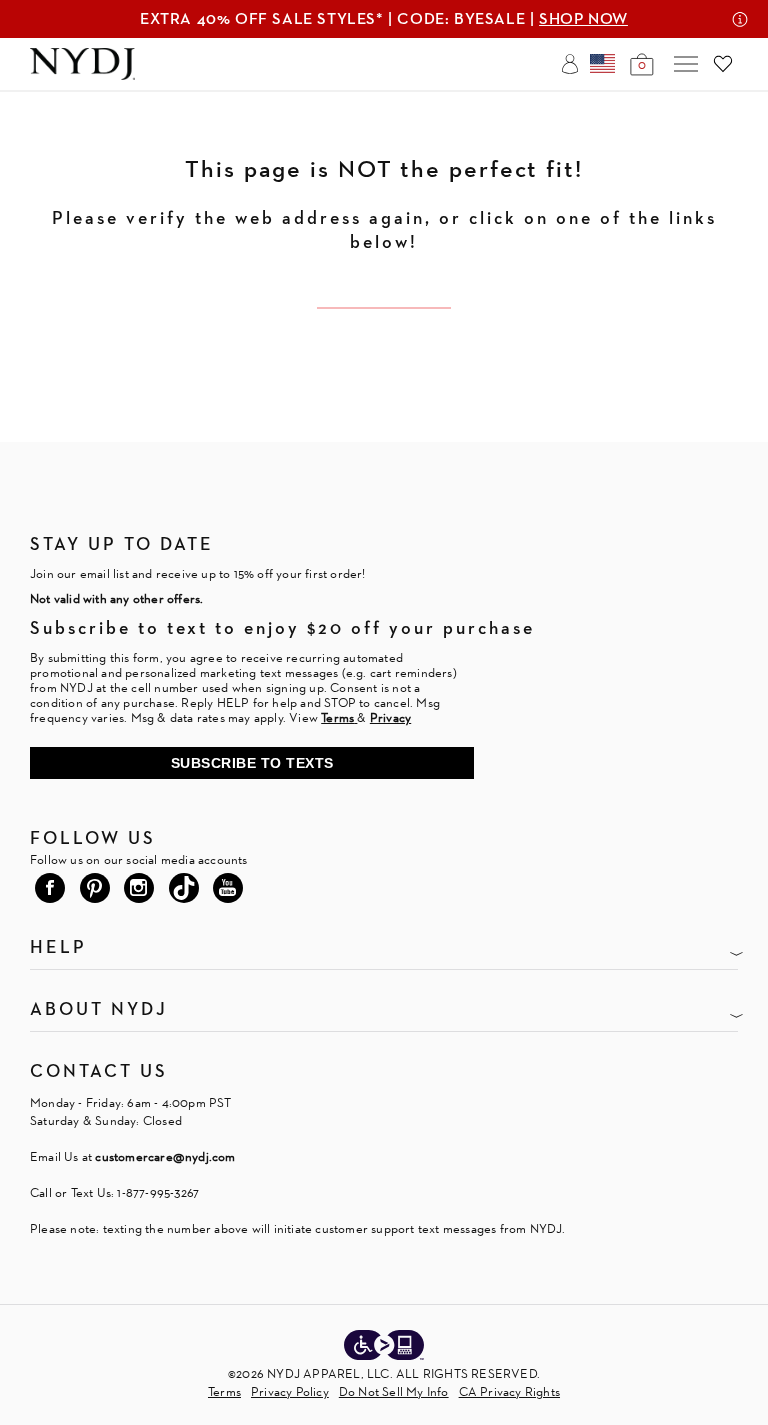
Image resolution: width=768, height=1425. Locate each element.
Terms (224, 1391)
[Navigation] (686, 64)
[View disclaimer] (740, 19)
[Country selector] (602, 64)
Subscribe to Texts (252, 763)
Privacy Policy (290, 1391)
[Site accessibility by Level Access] (384, 1347)
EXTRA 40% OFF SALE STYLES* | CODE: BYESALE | (384, 18)
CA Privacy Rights (509, 1391)
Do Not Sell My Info (394, 1391)
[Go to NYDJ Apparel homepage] (82, 74)
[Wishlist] (723, 64)
